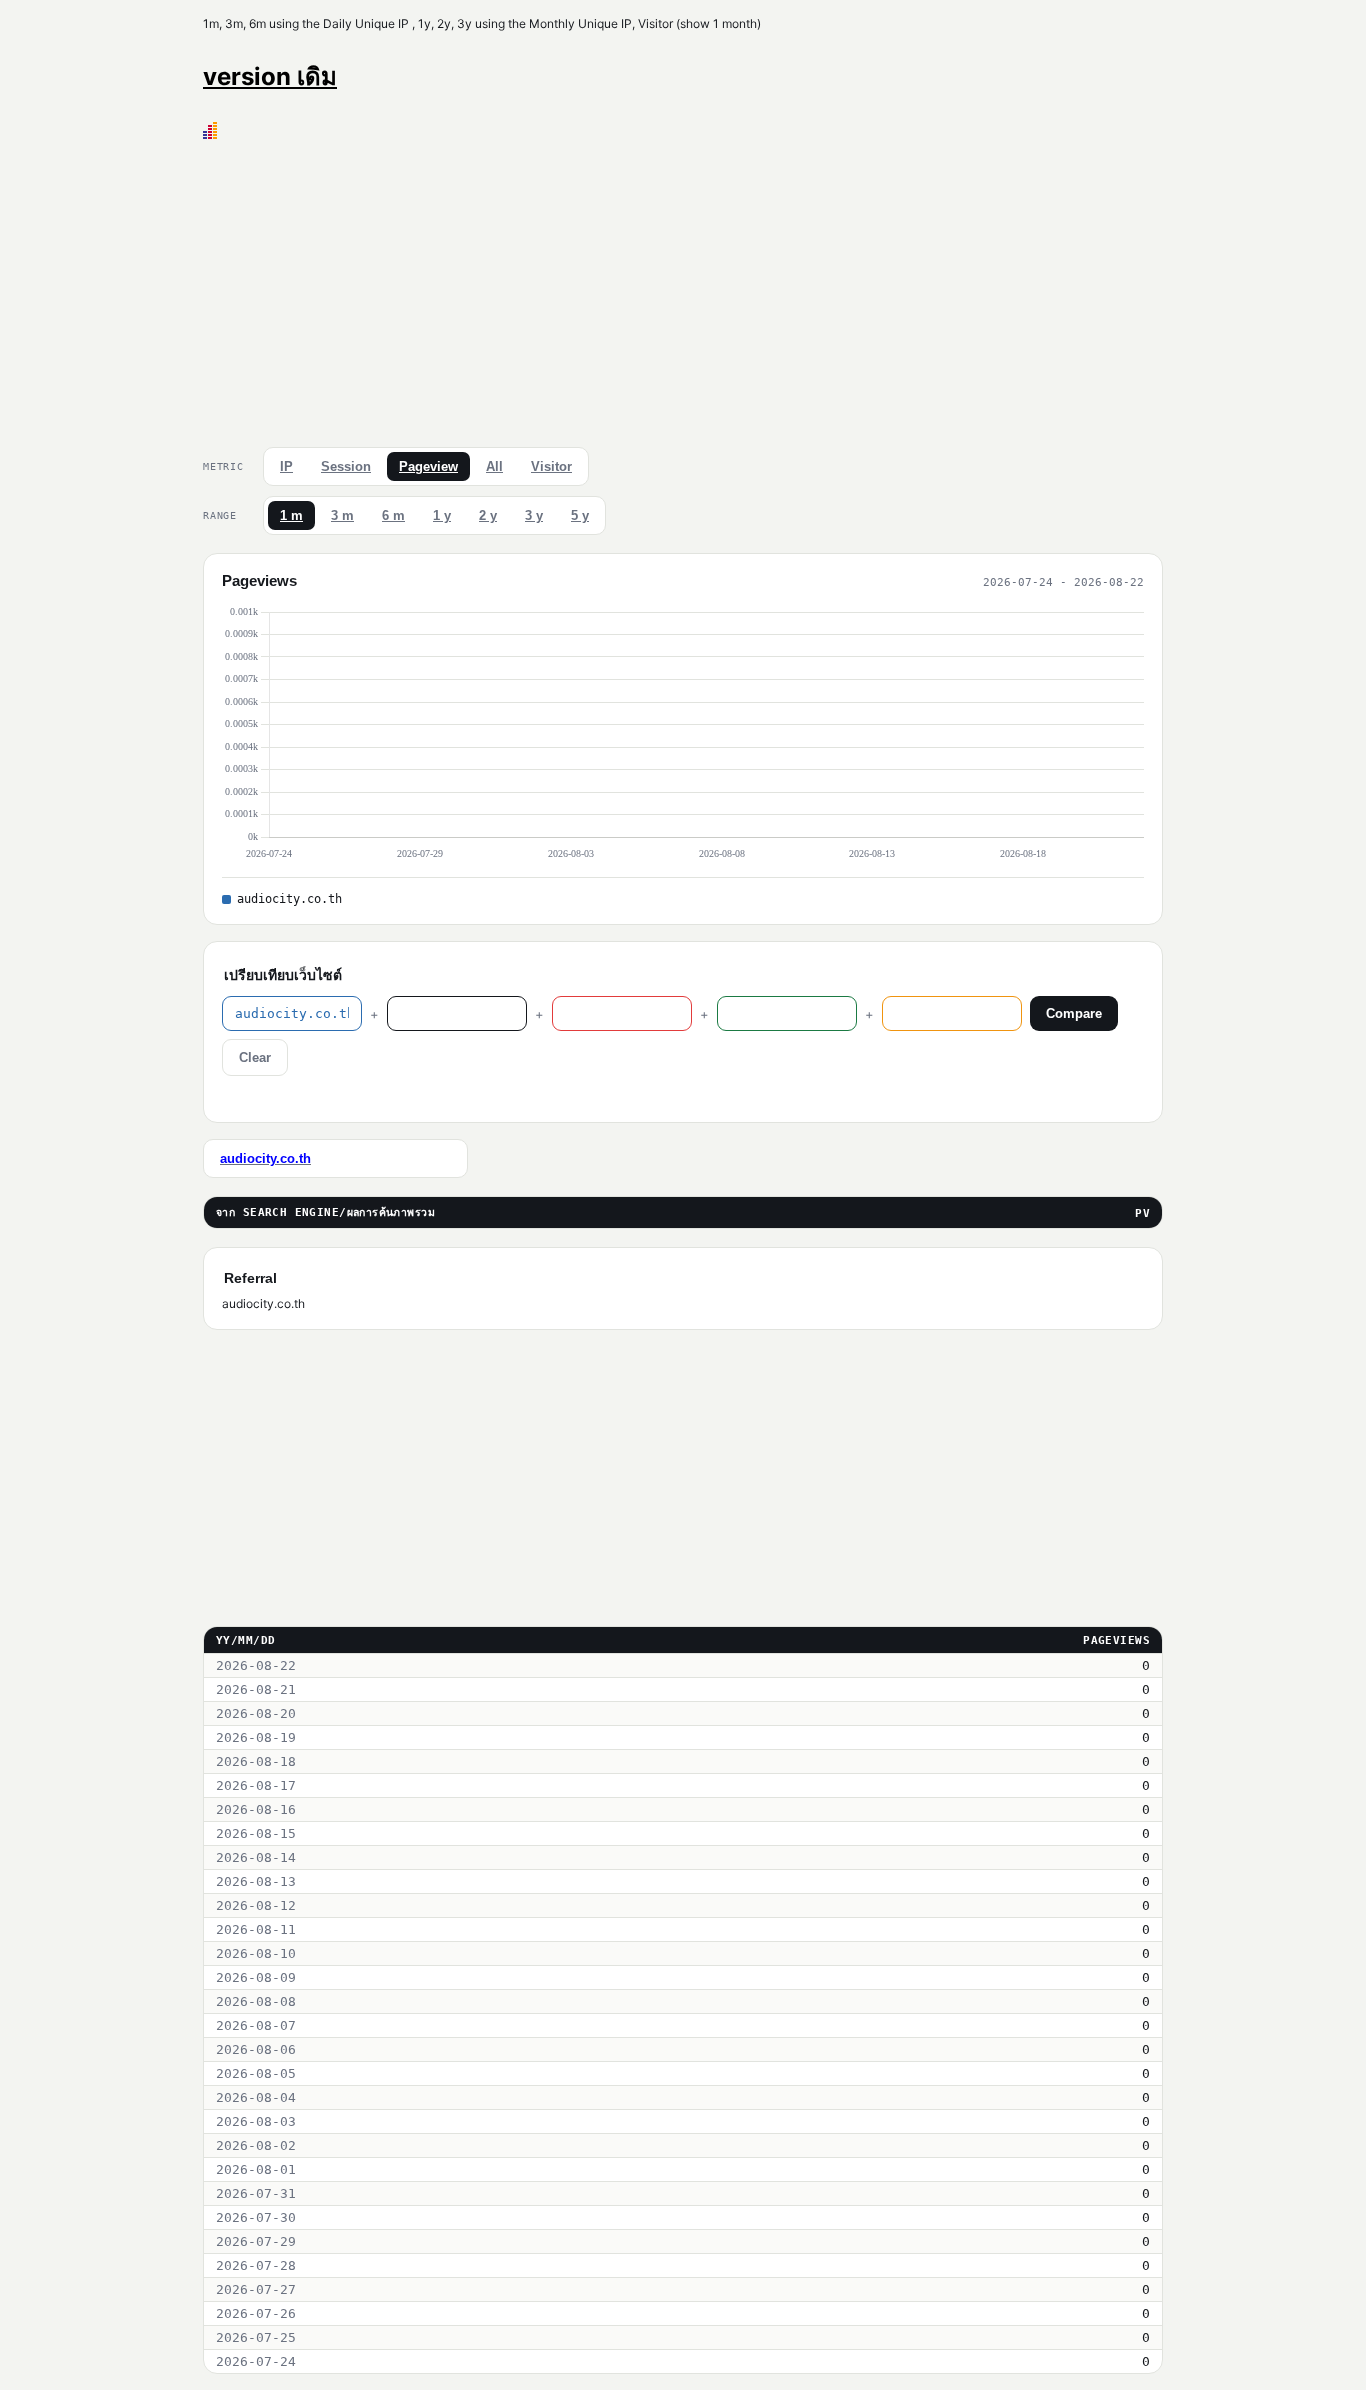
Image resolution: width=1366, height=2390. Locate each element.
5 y (580, 515)
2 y (488, 515)
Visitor (551, 466)
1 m (291, 515)
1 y (442, 515)
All (494, 466)
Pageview (428, 466)
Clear (255, 1057)
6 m (393, 515)
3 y (534, 515)
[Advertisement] (683, 289)
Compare (1074, 1013)
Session (346, 466)
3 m (342, 515)
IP (286, 466)
